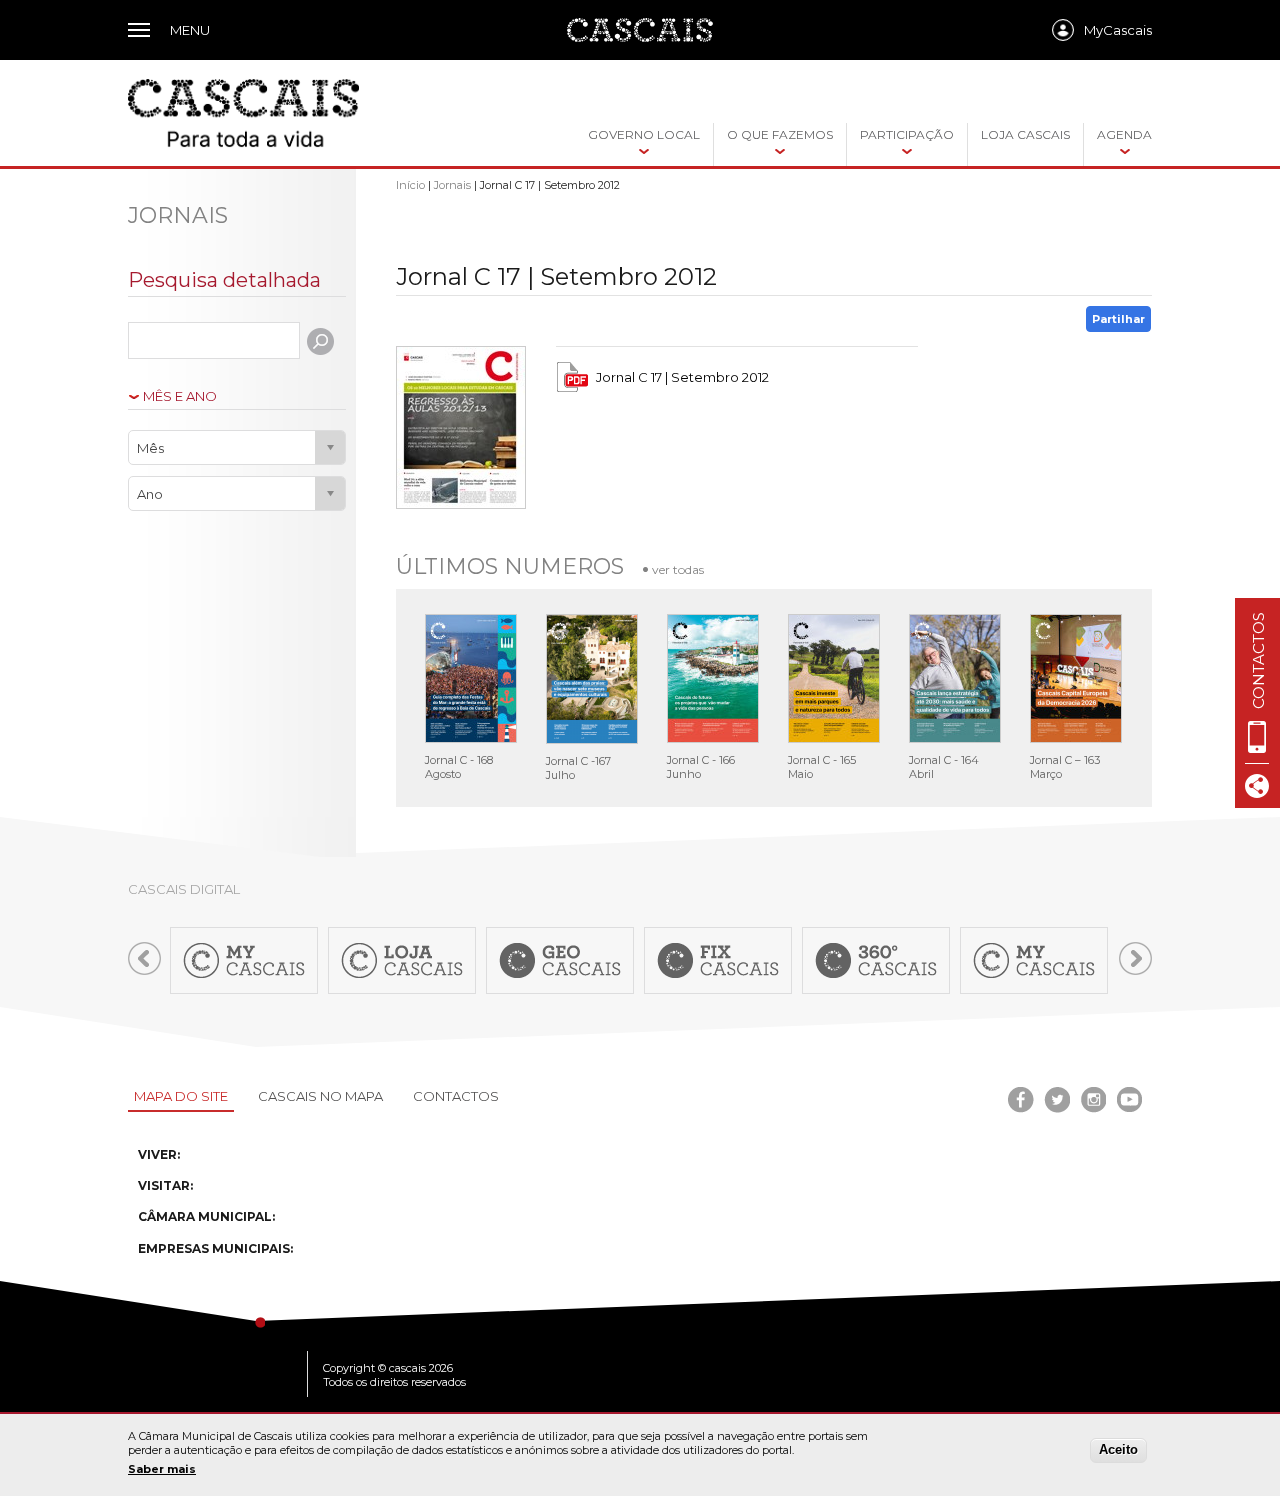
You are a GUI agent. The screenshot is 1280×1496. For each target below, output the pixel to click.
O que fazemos (780, 134)
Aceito (1118, 1449)
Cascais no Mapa (320, 1096)
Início (410, 185)
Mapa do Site (181, 1096)
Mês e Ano (180, 396)
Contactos (456, 1096)
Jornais (452, 185)
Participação (907, 134)
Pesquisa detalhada (224, 280)
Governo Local (644, 134)
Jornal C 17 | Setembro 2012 (682, 377)
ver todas (678, 569)
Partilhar (1118, 319)
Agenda (1124, 134)
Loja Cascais (1025, 134)
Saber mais (162, 1469)
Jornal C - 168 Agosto (459, 767)
